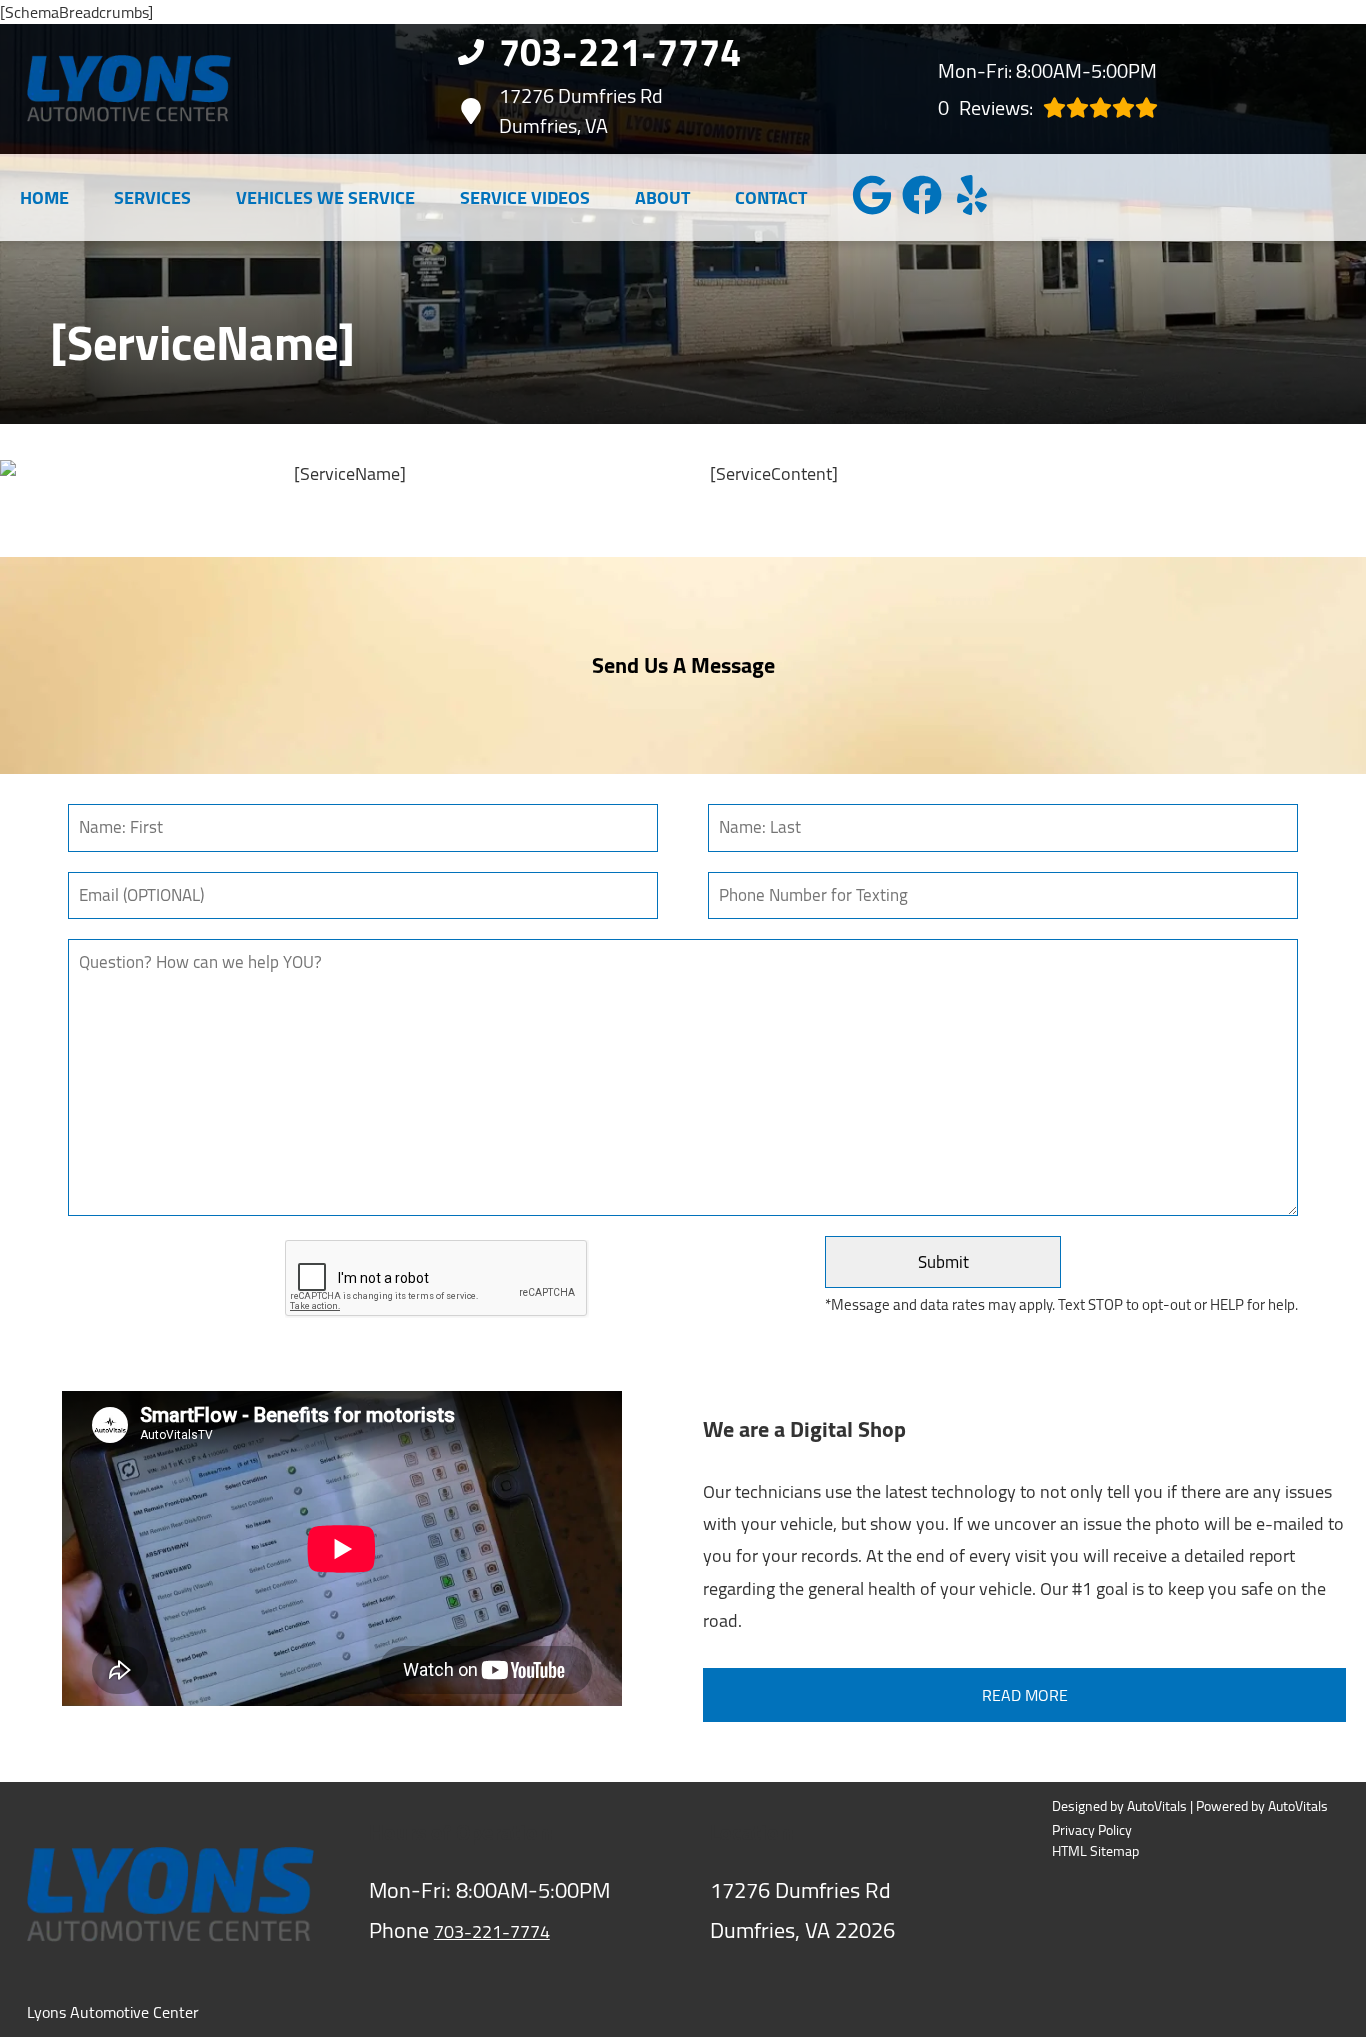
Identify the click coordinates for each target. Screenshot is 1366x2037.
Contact (771, 197)
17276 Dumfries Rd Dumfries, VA (581, 111)
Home (44, 197)
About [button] (662, 197)
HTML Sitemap (1095, 1851)
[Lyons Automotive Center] (129, 88)
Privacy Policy (1092, 1830)
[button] (872, 195)
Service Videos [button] (525, 197)
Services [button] (152, 197)
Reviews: (985, 107)
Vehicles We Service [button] (325, 197)
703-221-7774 (492, 1931)
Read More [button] (1025, 1695)
